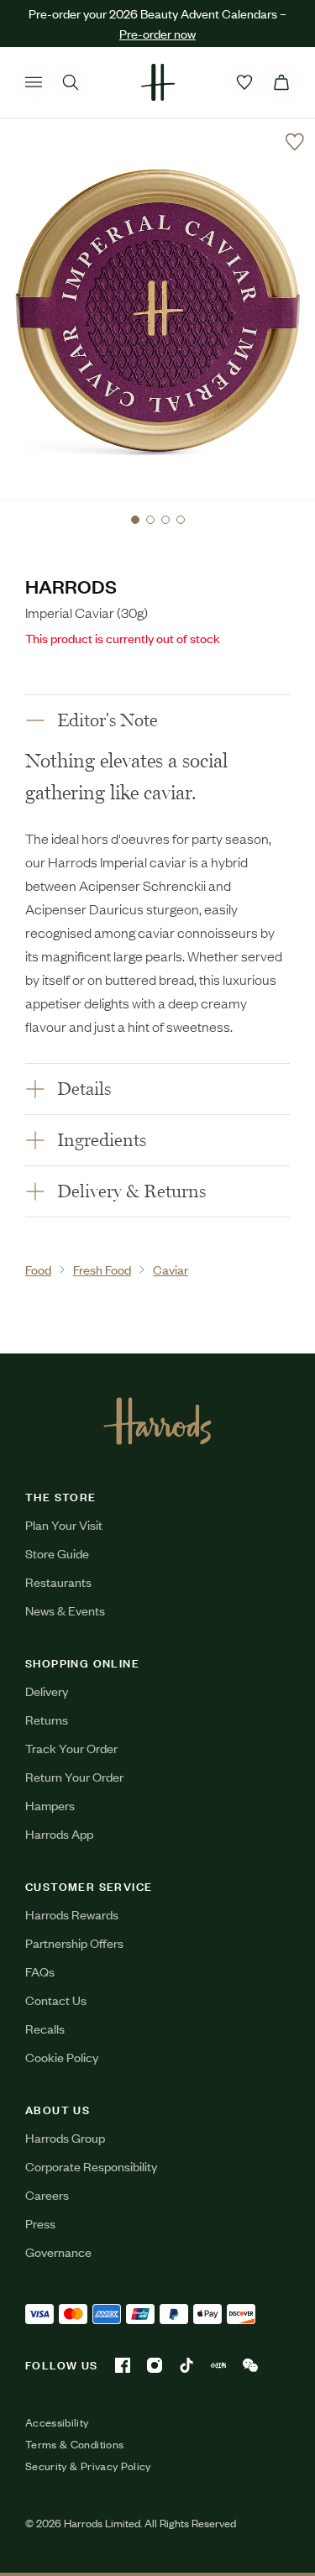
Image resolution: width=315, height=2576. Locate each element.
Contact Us (56, 2000)
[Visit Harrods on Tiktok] (186, 2365)
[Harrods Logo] (157, 1421)
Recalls (45, 2028)
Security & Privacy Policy (88, 2466)
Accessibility (57, 2422)
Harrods (71, 586)
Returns (47, 1719)
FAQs (40, 1971)
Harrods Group (65, 2137)
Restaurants (58, 1581)
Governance (58, 2251)
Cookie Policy (62, 2057)
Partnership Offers (74, 1942)
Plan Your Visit (64, 1524)
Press (40, 2223)
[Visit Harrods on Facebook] (123, 2365)
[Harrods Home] (158, 82)
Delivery (47, 1691)
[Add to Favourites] (295, 142)
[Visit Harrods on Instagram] (155, 2365)
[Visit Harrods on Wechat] (250, 2365)
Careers (47, 2194)
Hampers (50, 1805)
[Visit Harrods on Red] (218, 2365)
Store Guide (57, 1553)
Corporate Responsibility (91, 2166)
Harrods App (59, 1833)
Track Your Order (71, 1748)
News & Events (65, 1610)
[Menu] (34, 82)
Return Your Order (74, 1776)
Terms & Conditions (74, 2444)
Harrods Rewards (72, 1914)
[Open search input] (71, 82)
